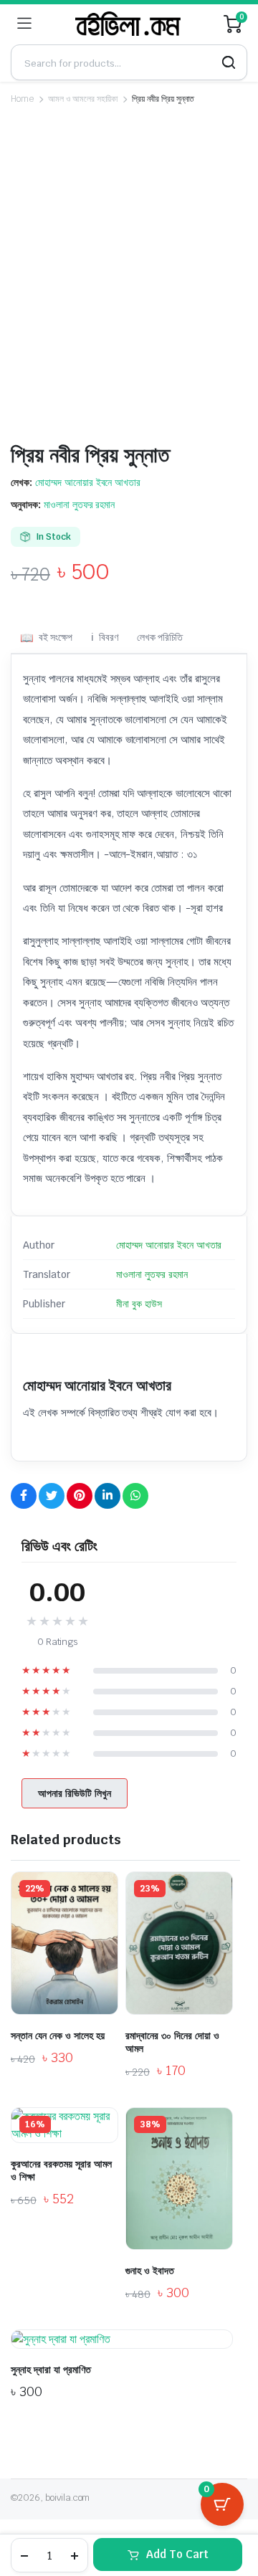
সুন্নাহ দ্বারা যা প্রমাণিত (51, 2370)
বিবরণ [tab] (109, 637)
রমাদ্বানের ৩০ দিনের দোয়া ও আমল (172, 2042)
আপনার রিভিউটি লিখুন (75, 1793)
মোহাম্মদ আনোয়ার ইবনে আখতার (88, 482)
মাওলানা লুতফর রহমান (80, 505)
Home (22, 99)
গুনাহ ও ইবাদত (150, 2271)
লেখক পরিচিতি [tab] (160, 637)
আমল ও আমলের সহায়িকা (83, 99)
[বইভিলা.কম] (128, 24)
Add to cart (177, 2554)
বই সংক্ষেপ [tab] (56, 637)
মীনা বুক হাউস (139, 1304)
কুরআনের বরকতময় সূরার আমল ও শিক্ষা (61, 2170)
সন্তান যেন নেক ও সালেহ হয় (58, 2036)
